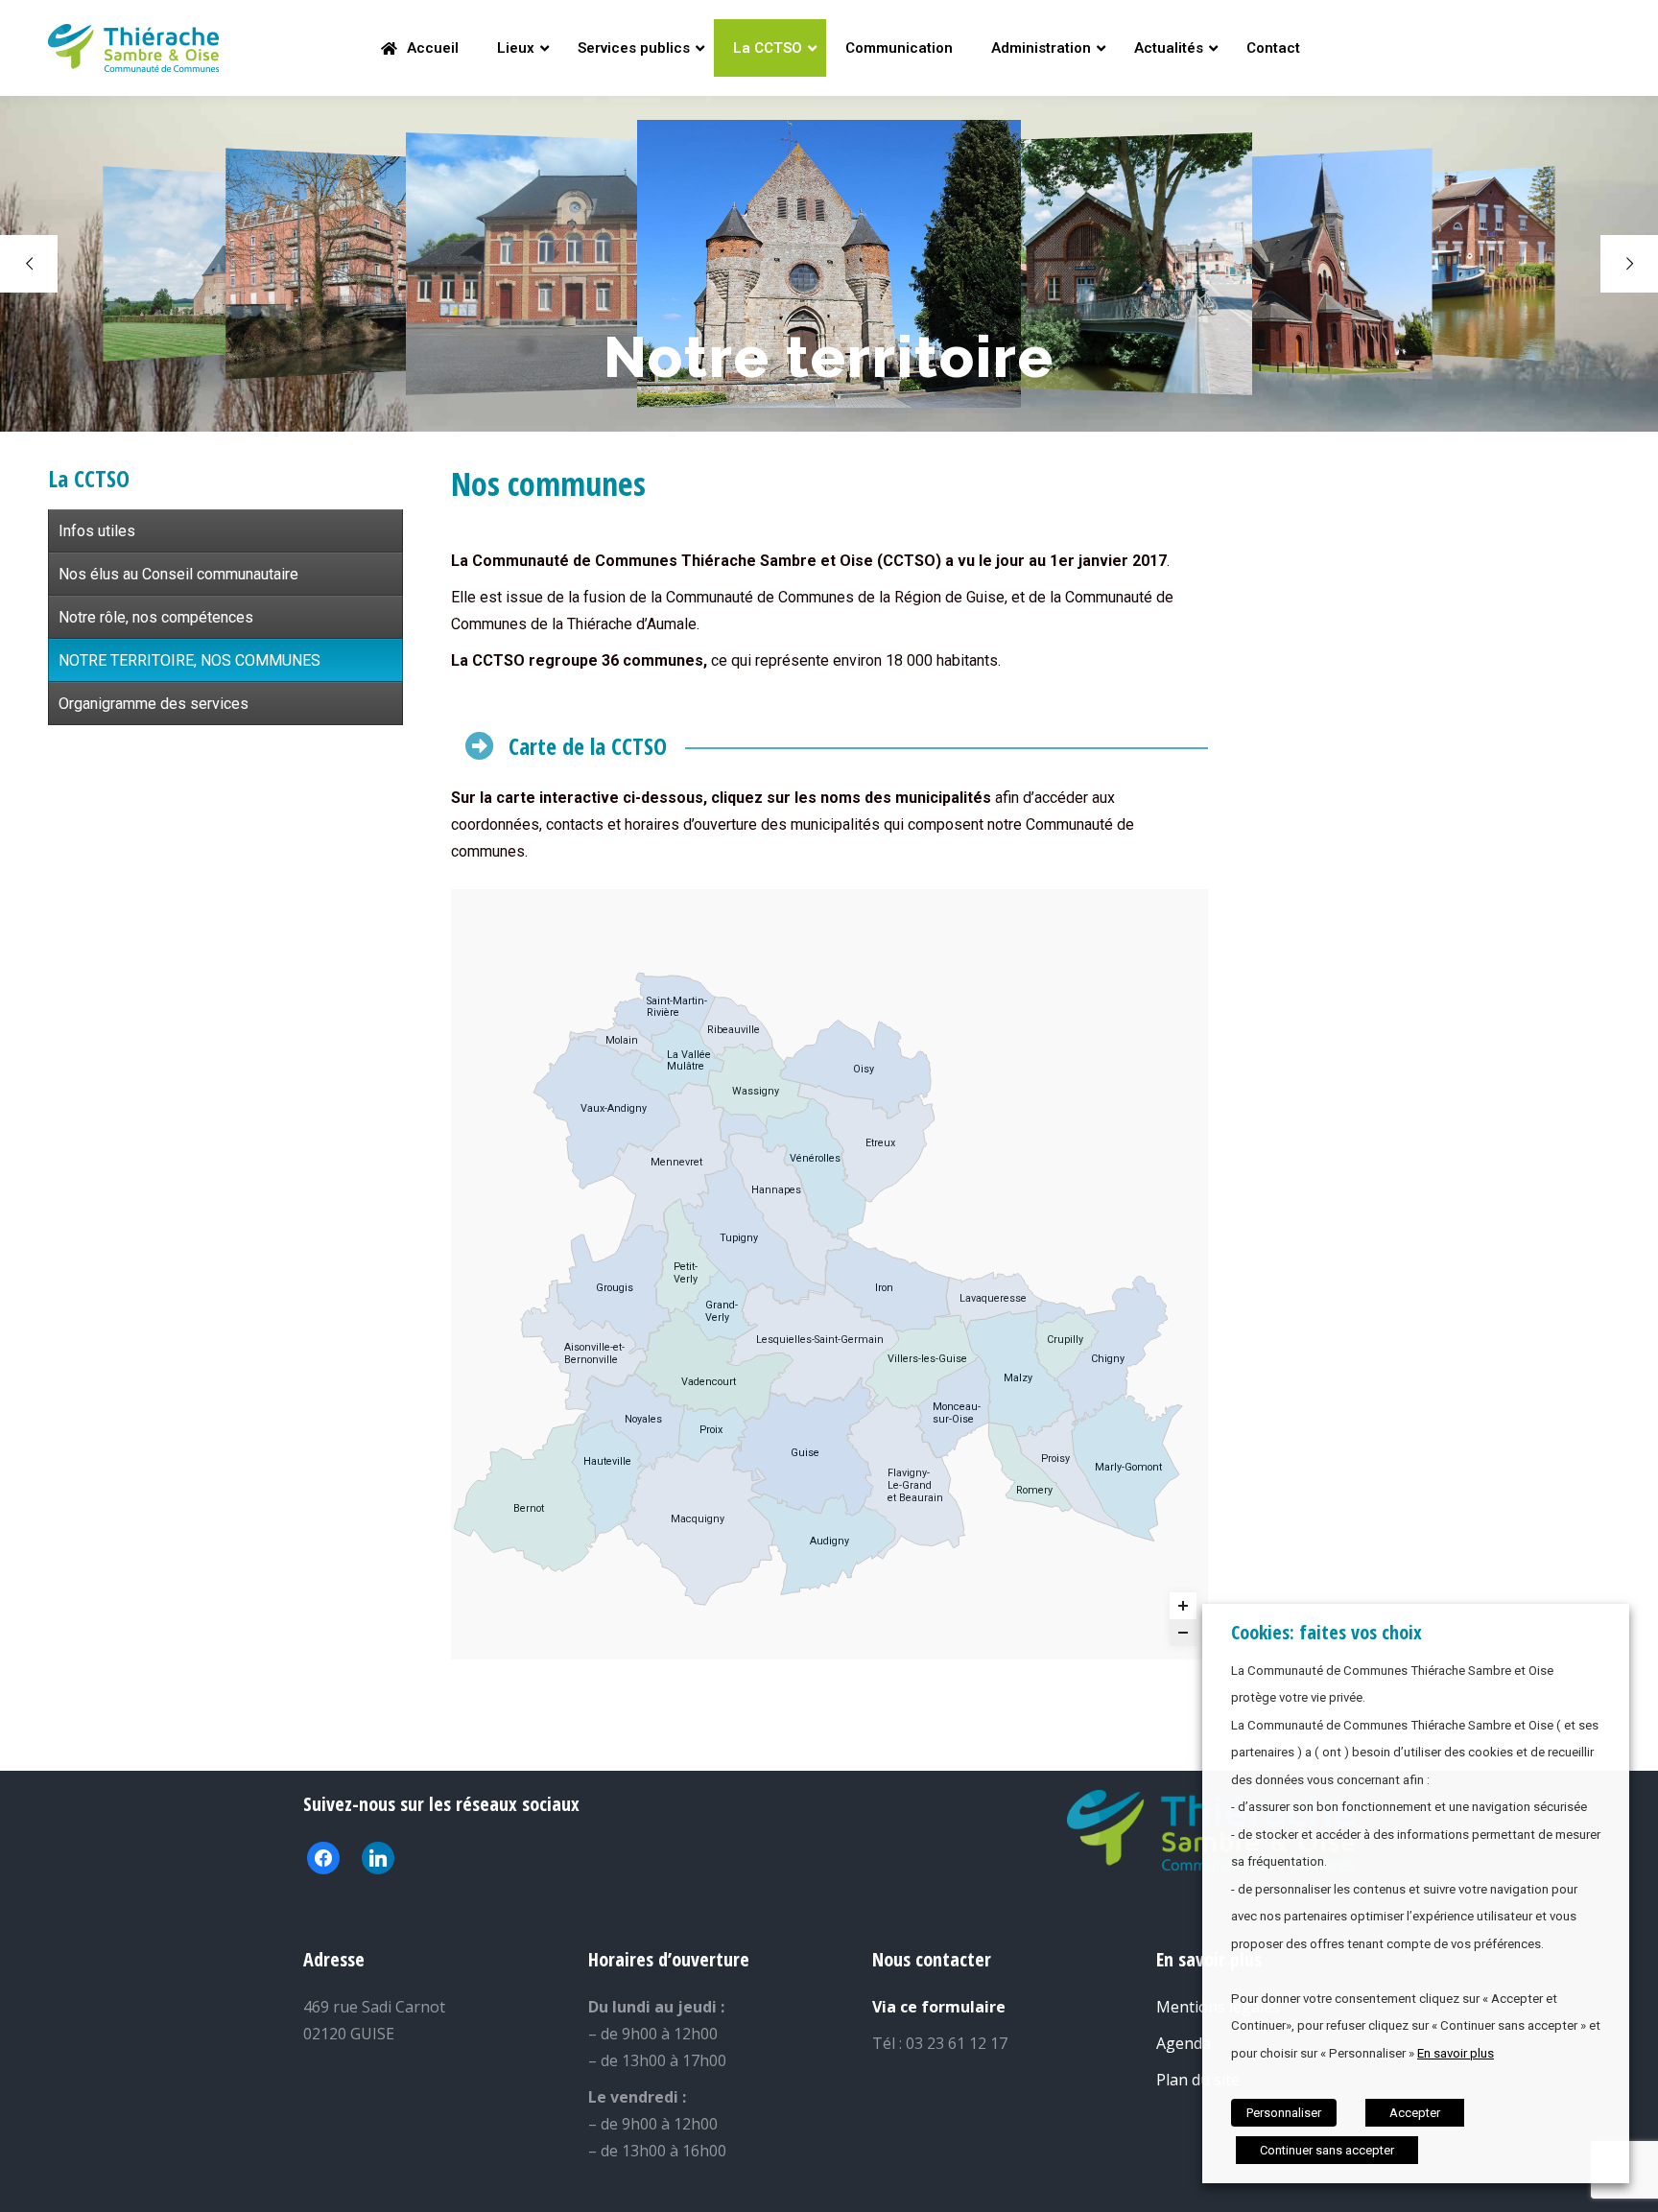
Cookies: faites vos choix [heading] (1326, 1632)
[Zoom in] (1183, 1606)
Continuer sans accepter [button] (1327, 2150)
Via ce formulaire (939, 2007)
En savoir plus (1456, 2053)
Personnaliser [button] (1284, 2113)
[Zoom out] (1183, 1633)
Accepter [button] (1415, 2113)
